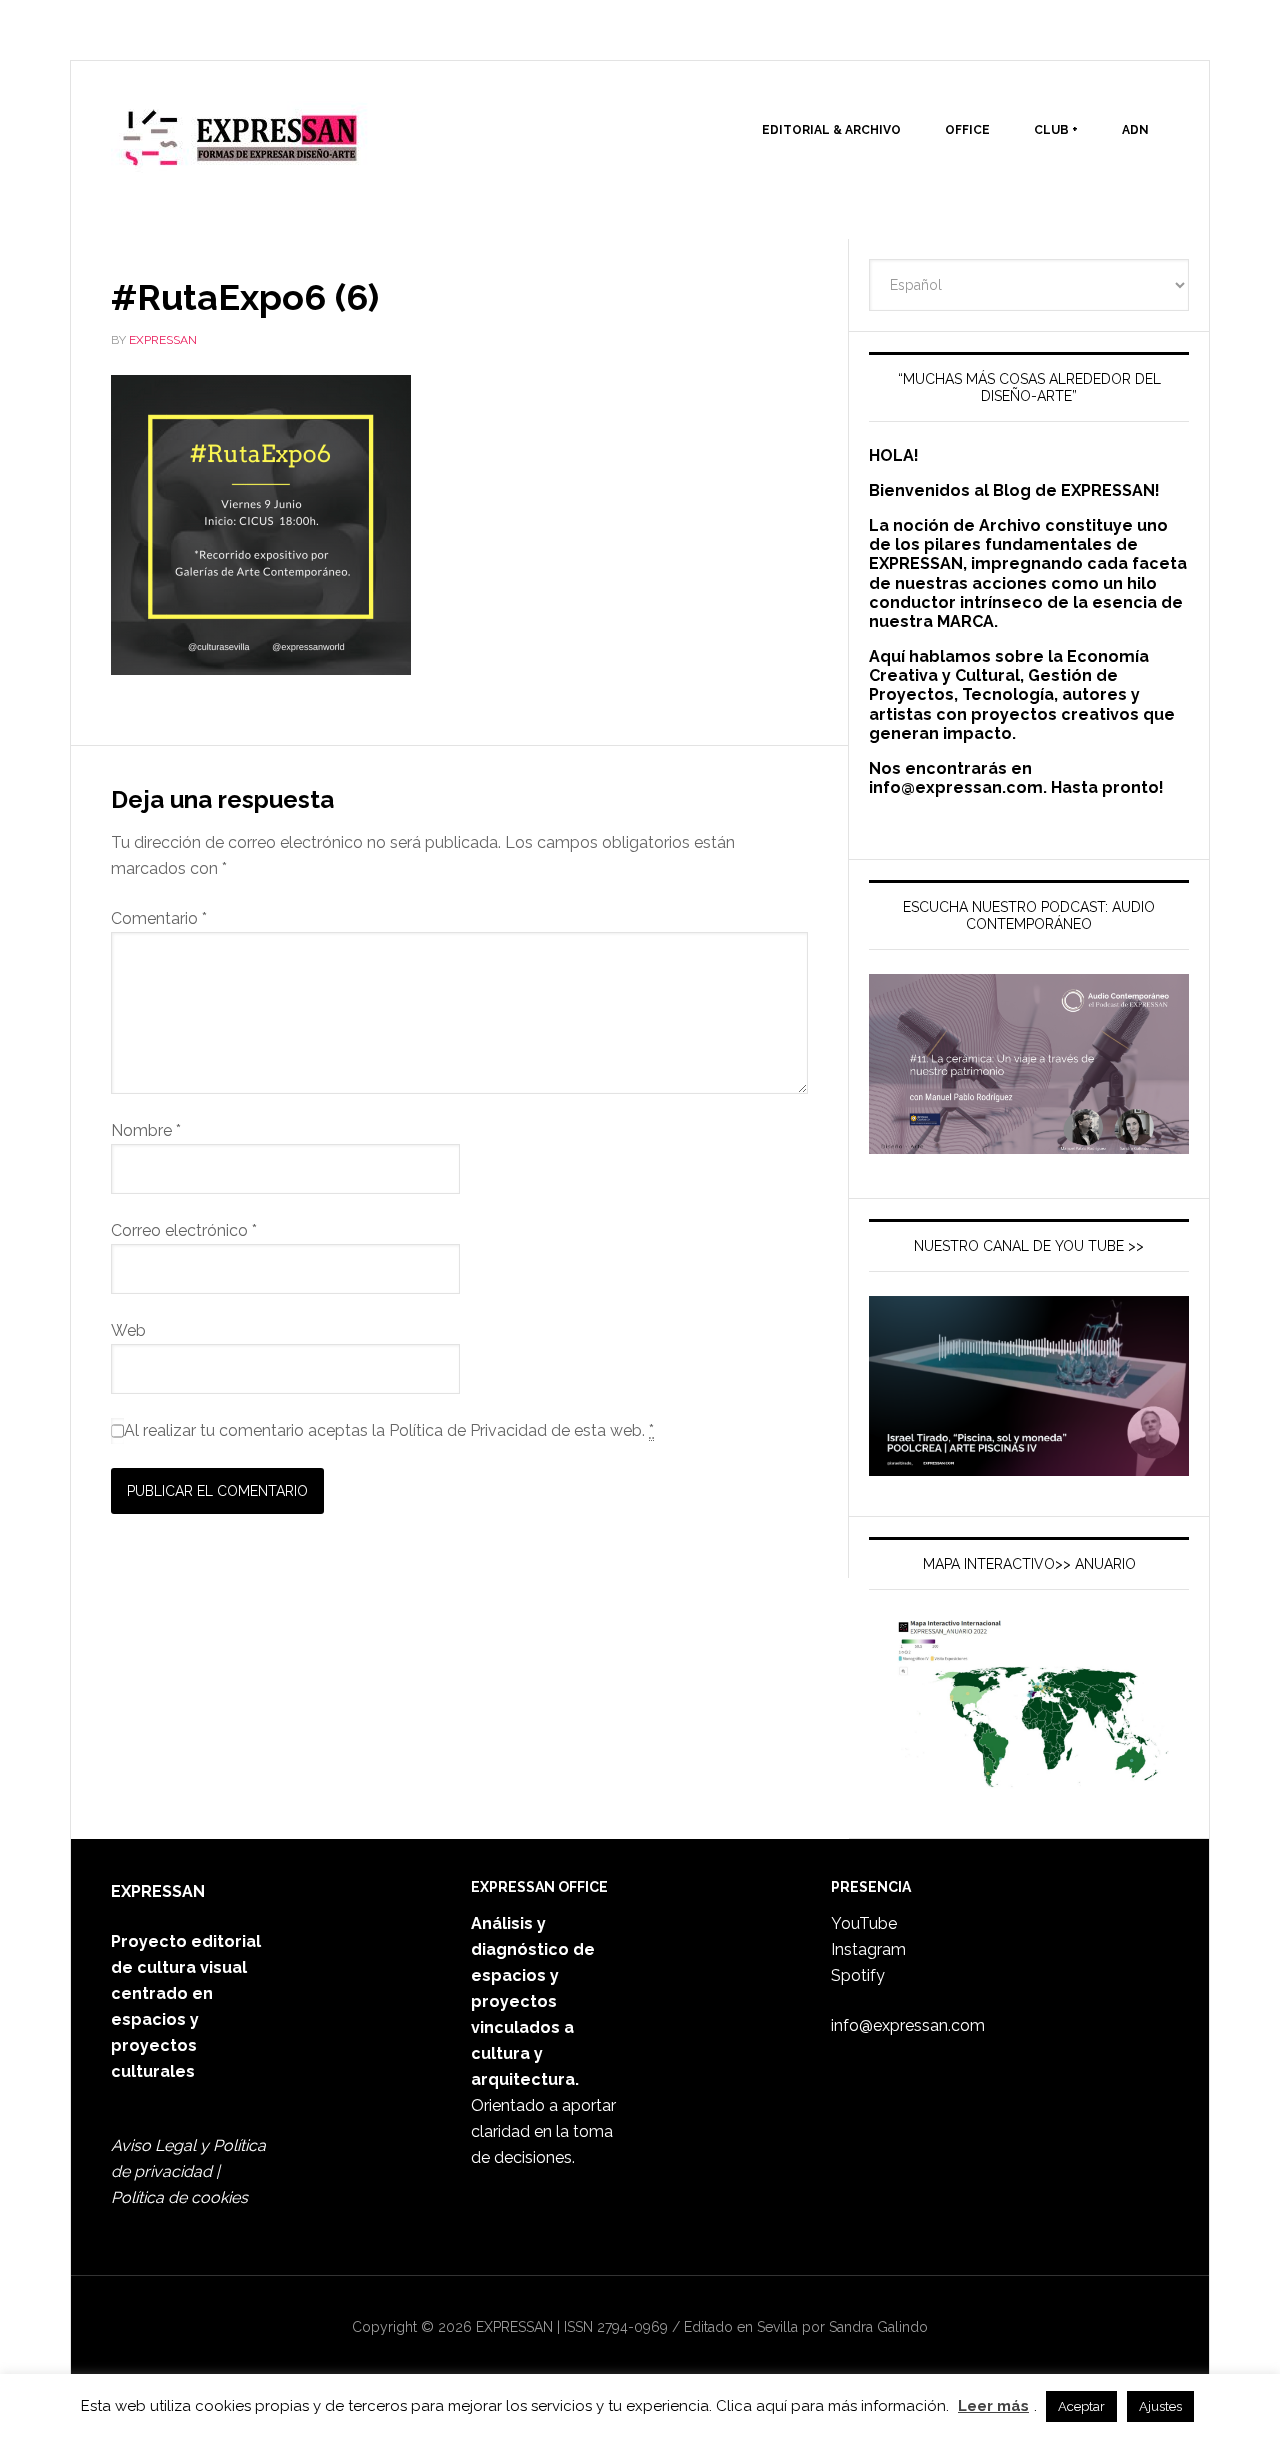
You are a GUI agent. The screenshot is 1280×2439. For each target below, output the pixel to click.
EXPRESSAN (241, 146)
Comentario (159, 918)
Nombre (146, 1130)
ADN (1135, 130)
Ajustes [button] (1160, 2406)
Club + (1056, 130)
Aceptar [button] (1081, 2406)
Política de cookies (179, 2197)
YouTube (864, 1923)
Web (128, 1330)
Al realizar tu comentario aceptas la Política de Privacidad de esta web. (389, 1430)
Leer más (993, 2406)
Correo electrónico (184, 1230)
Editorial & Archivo (831, 130)
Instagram (868, 1949)
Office (967, 130)
